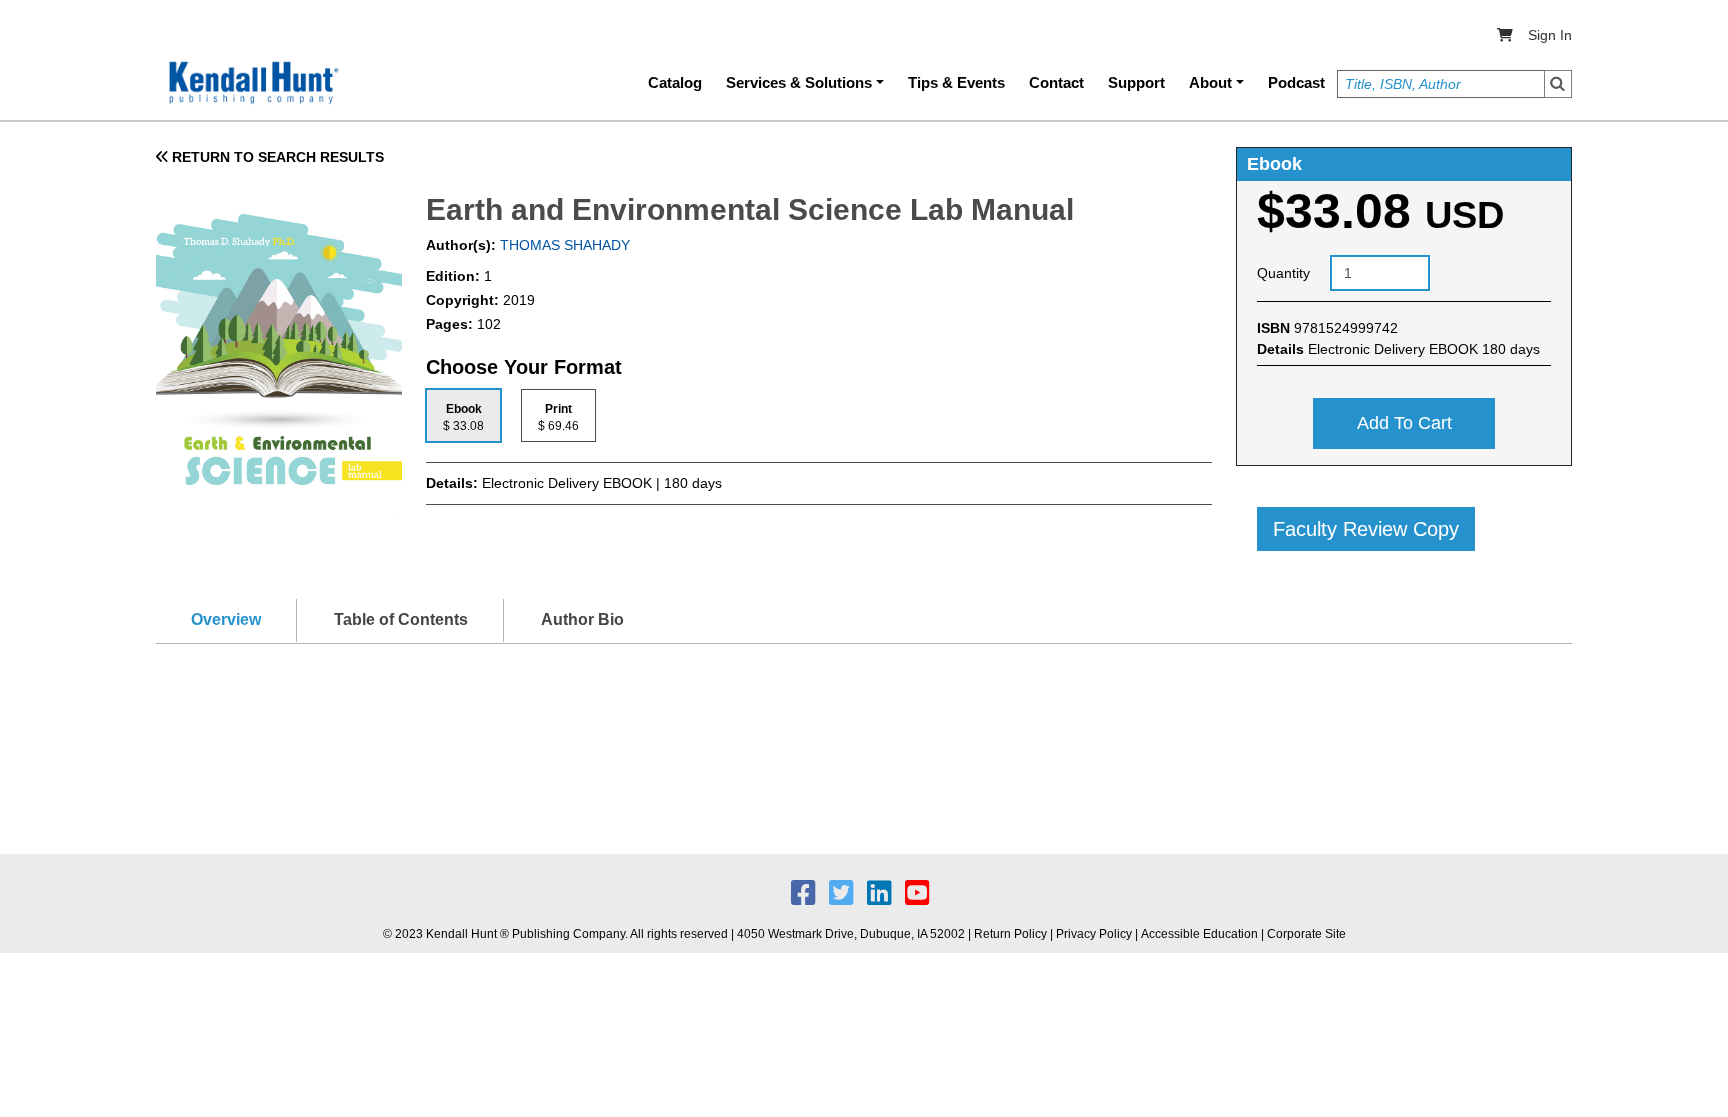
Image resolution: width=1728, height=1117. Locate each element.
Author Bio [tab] (582, 619)
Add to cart (1404, 423)
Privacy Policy (1094, 934)
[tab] (463, 415)
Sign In (1550, 35)
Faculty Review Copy (1366, 529)
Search (1558, 84)
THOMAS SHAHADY (563, 245)
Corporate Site (1306, 934)
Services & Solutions (799, 82)
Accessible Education (1199, 934)
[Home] (252, 83)
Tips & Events (956, 82)
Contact (1056, 82)
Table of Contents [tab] (401, 619)
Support (1136, 82)
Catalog (675, 82)
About (1210, 82)
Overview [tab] (226, 619)
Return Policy (1010, 934)
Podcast (1296, 82)
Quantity (1283, 273)
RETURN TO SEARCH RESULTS (276, 157)
